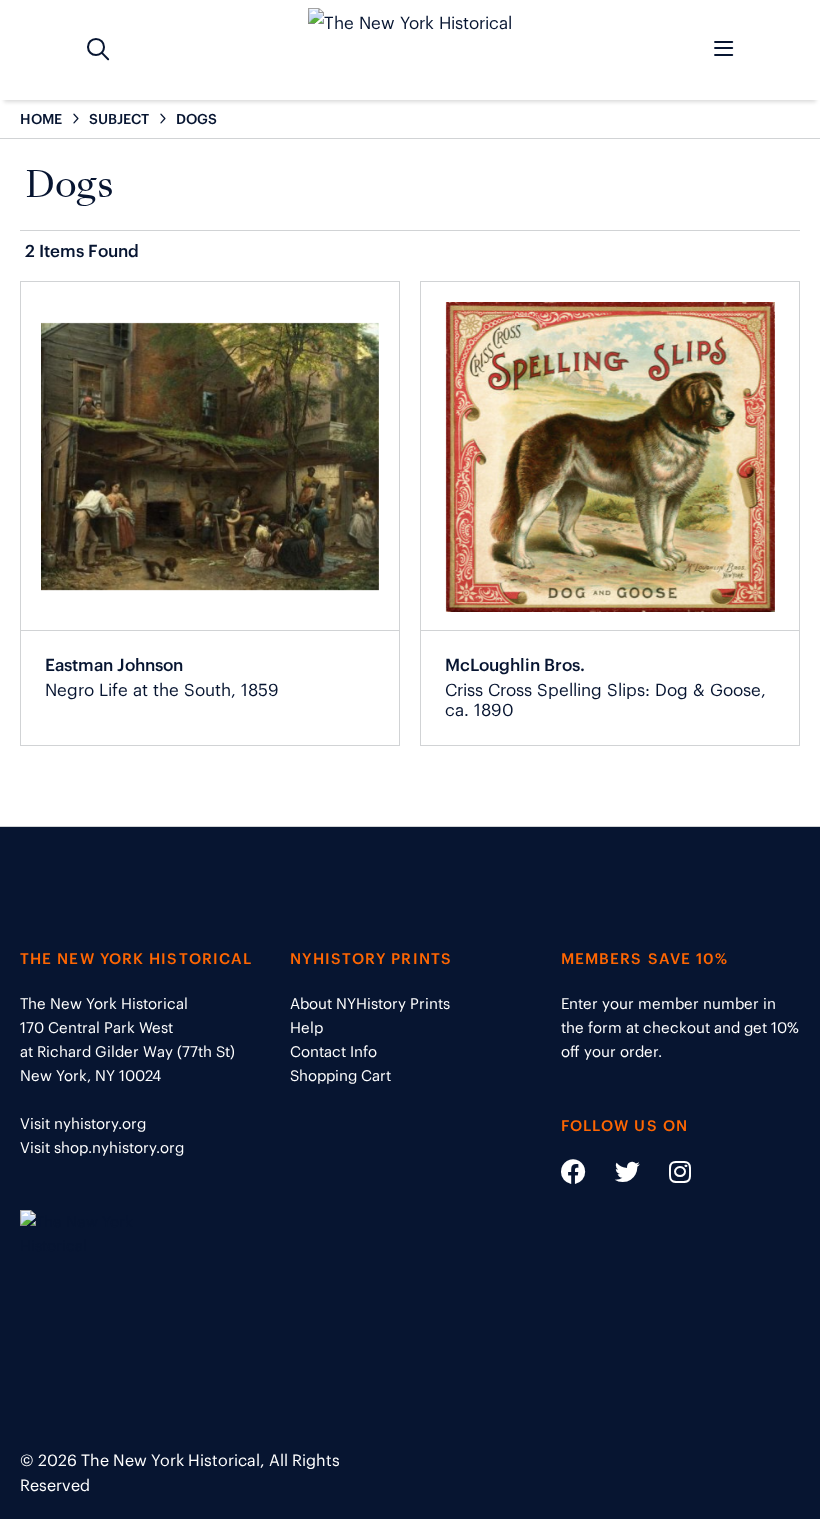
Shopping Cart (340, 1075)
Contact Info (333, 1051)
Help (306, 1027)
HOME (41, 119)
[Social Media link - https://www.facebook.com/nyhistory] (573, 1175)
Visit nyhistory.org (83, 1123)
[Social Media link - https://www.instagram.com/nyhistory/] (667, 1175)
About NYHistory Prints (370, 1003)
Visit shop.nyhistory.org (102, 1147)
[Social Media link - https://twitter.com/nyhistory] (615, 1175)
